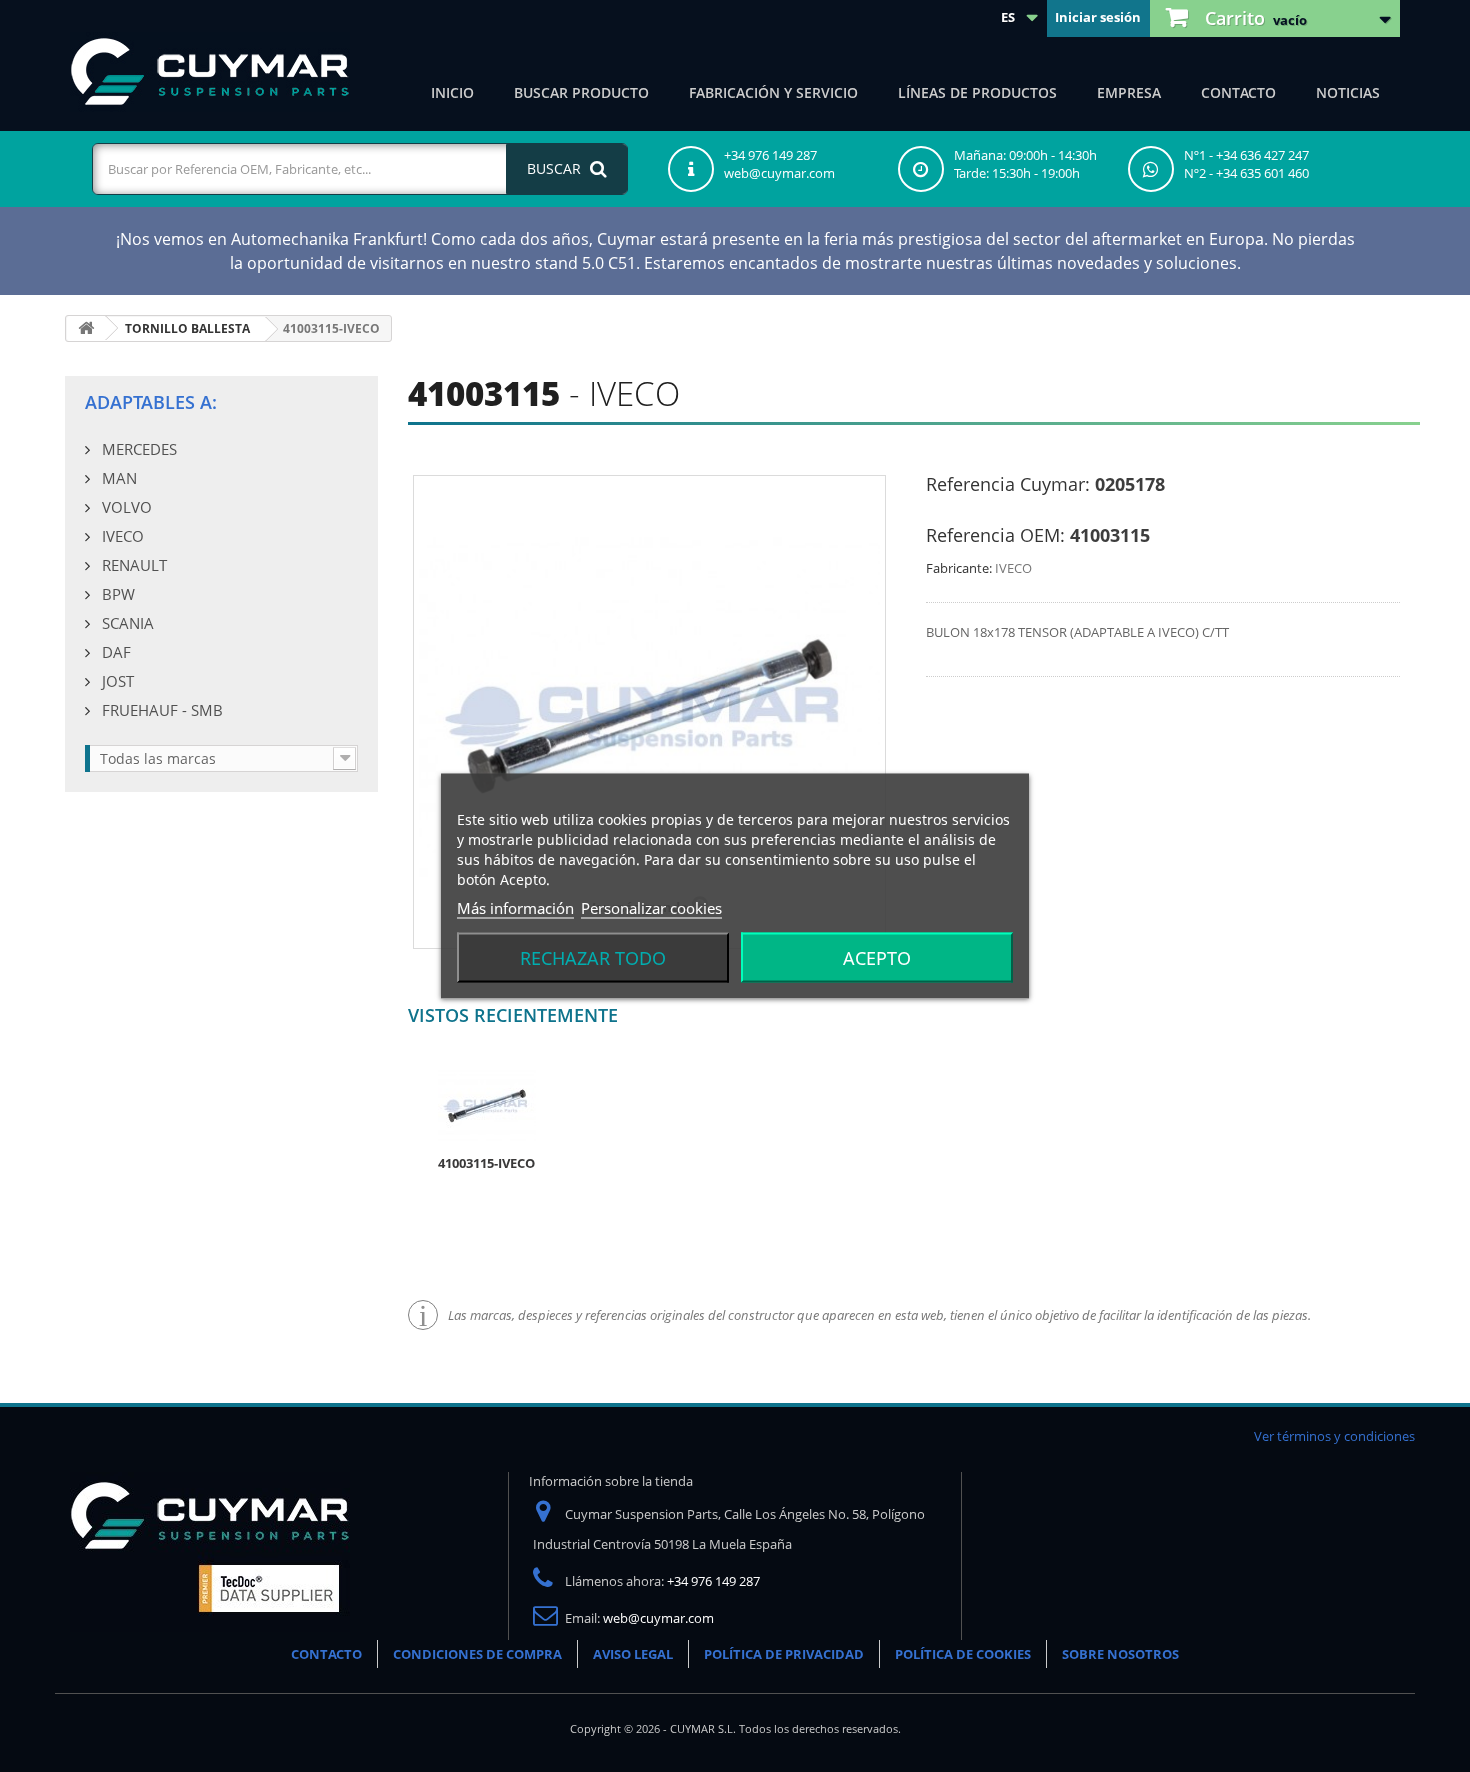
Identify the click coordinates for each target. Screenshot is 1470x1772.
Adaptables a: (151, 402)
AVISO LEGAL (633, 1654)
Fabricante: (959, 568)
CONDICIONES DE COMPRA (477, 1654)
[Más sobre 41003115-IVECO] (487, 1104)
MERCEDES (137, 449)
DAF (114, 652)
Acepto (877, 958)
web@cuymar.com (658, 1618)
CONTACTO (326, 1654)
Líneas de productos (977, 92)
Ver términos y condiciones (1334, 1436)
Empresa (1129, 92)
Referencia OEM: (995, 535)
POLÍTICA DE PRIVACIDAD (784, 1654)
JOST (116, 681)
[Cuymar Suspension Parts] (210, 72)
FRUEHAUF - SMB (160, 710)
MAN (117, 478)
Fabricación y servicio (773, 92)
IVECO (121, 536)
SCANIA (126, 623)
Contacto (1238, 92)
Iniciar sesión (1098, 17)
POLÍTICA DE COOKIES (963, 1654)
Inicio (452, 92)
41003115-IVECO (486, 1163)
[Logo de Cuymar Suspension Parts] (210, 1551)
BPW (116, 594)
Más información (515, 908)
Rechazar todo (593, 958)
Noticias (1348, 92)
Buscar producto (581, 92)
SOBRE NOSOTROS (1120, 1654)
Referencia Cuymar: (1008, 484)
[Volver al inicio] (86, 328)
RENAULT (132, 565)
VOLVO (125, 507)
